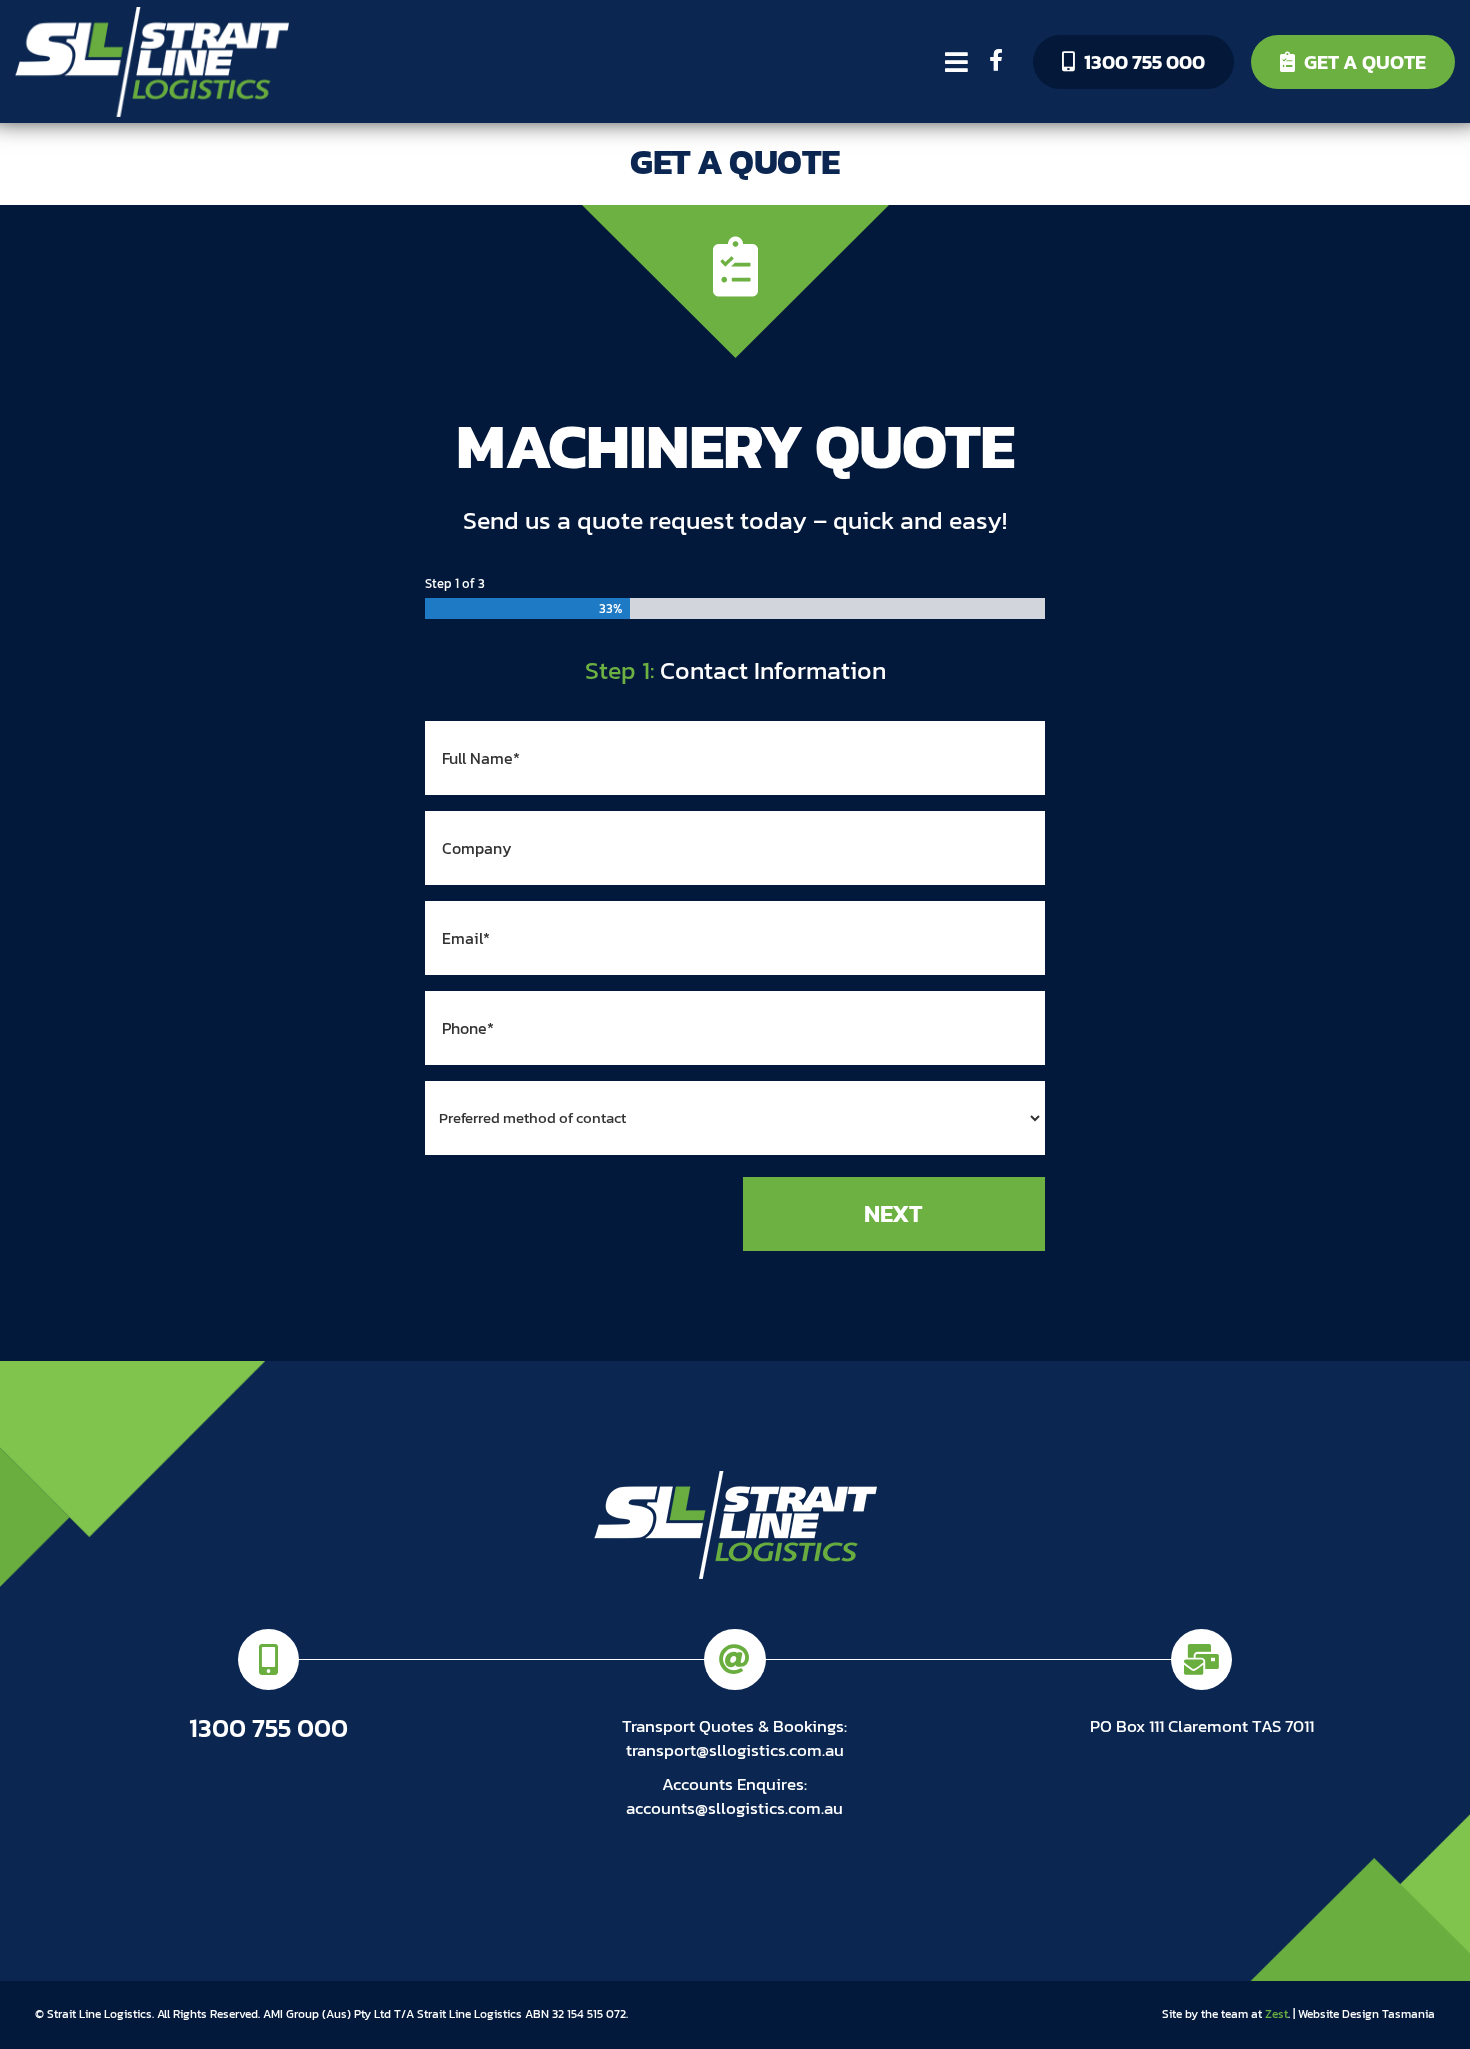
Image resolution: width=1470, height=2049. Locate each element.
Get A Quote (1365, 62)
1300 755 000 (1144, 62)
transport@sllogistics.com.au (735, 1750)
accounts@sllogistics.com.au (734, 1808)
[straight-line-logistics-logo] (152, 15)
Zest (1276, 2014)
